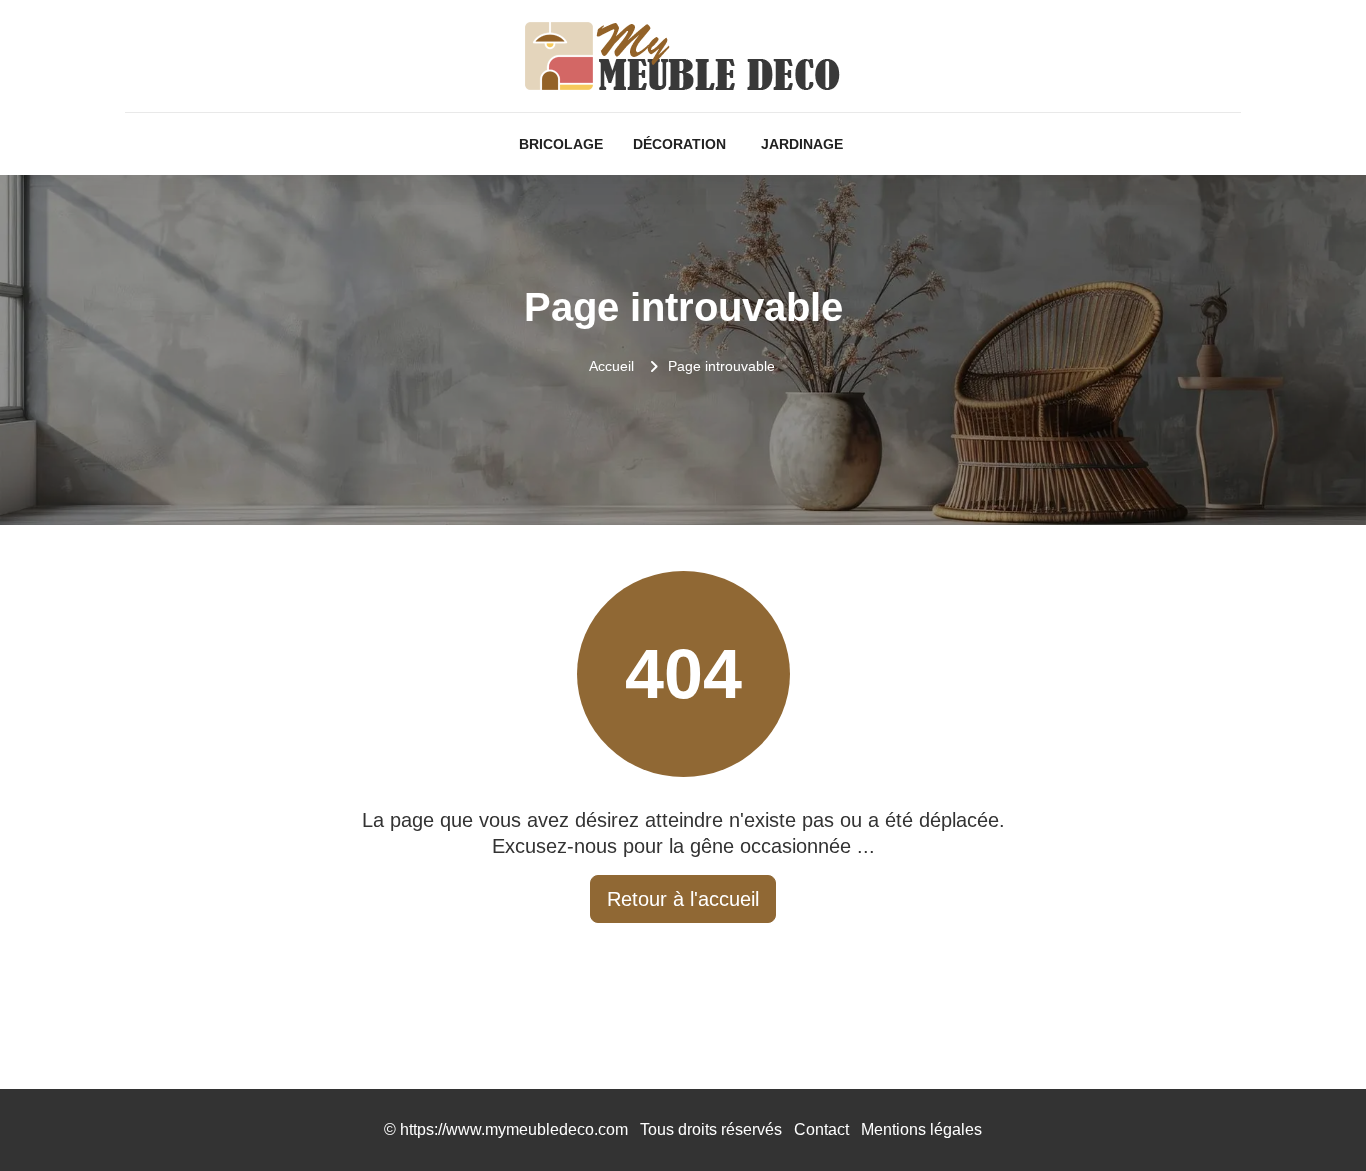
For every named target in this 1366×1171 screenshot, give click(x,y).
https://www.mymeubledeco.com (514, 1129)
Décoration (679, 144)
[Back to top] (1311, 1116)
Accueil (611, 366)
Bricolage (561, 144)
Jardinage (802, 144)
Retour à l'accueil (683, 899)
